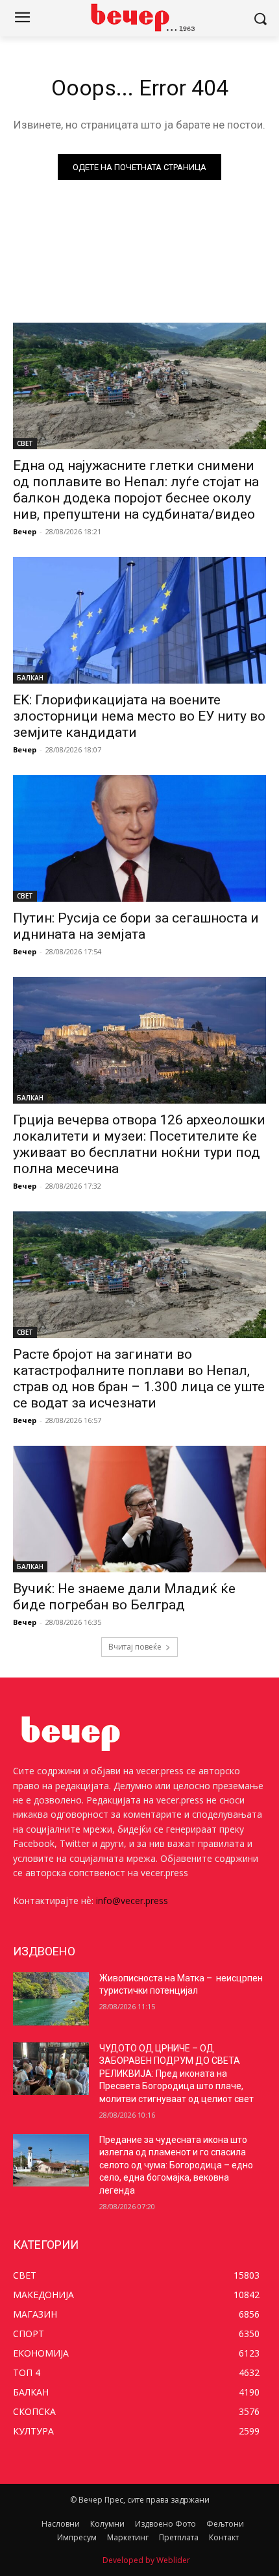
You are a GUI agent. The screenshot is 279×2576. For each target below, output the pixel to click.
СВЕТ (25, 443)
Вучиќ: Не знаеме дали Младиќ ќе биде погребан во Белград (124, 1597)
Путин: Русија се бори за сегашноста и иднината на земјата (136, 926)
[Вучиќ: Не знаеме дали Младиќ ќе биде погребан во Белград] (139, 1509)
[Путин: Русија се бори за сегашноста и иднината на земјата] (139, 838)
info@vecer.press (132, 1901)
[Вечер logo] (139, 17)
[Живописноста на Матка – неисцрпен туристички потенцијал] (51, 1999)
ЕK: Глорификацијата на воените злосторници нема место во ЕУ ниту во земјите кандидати (139, 716)
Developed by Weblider (146, 2560)
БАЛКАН (30, 678)
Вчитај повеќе (135, 1647)
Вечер (25, 531)
